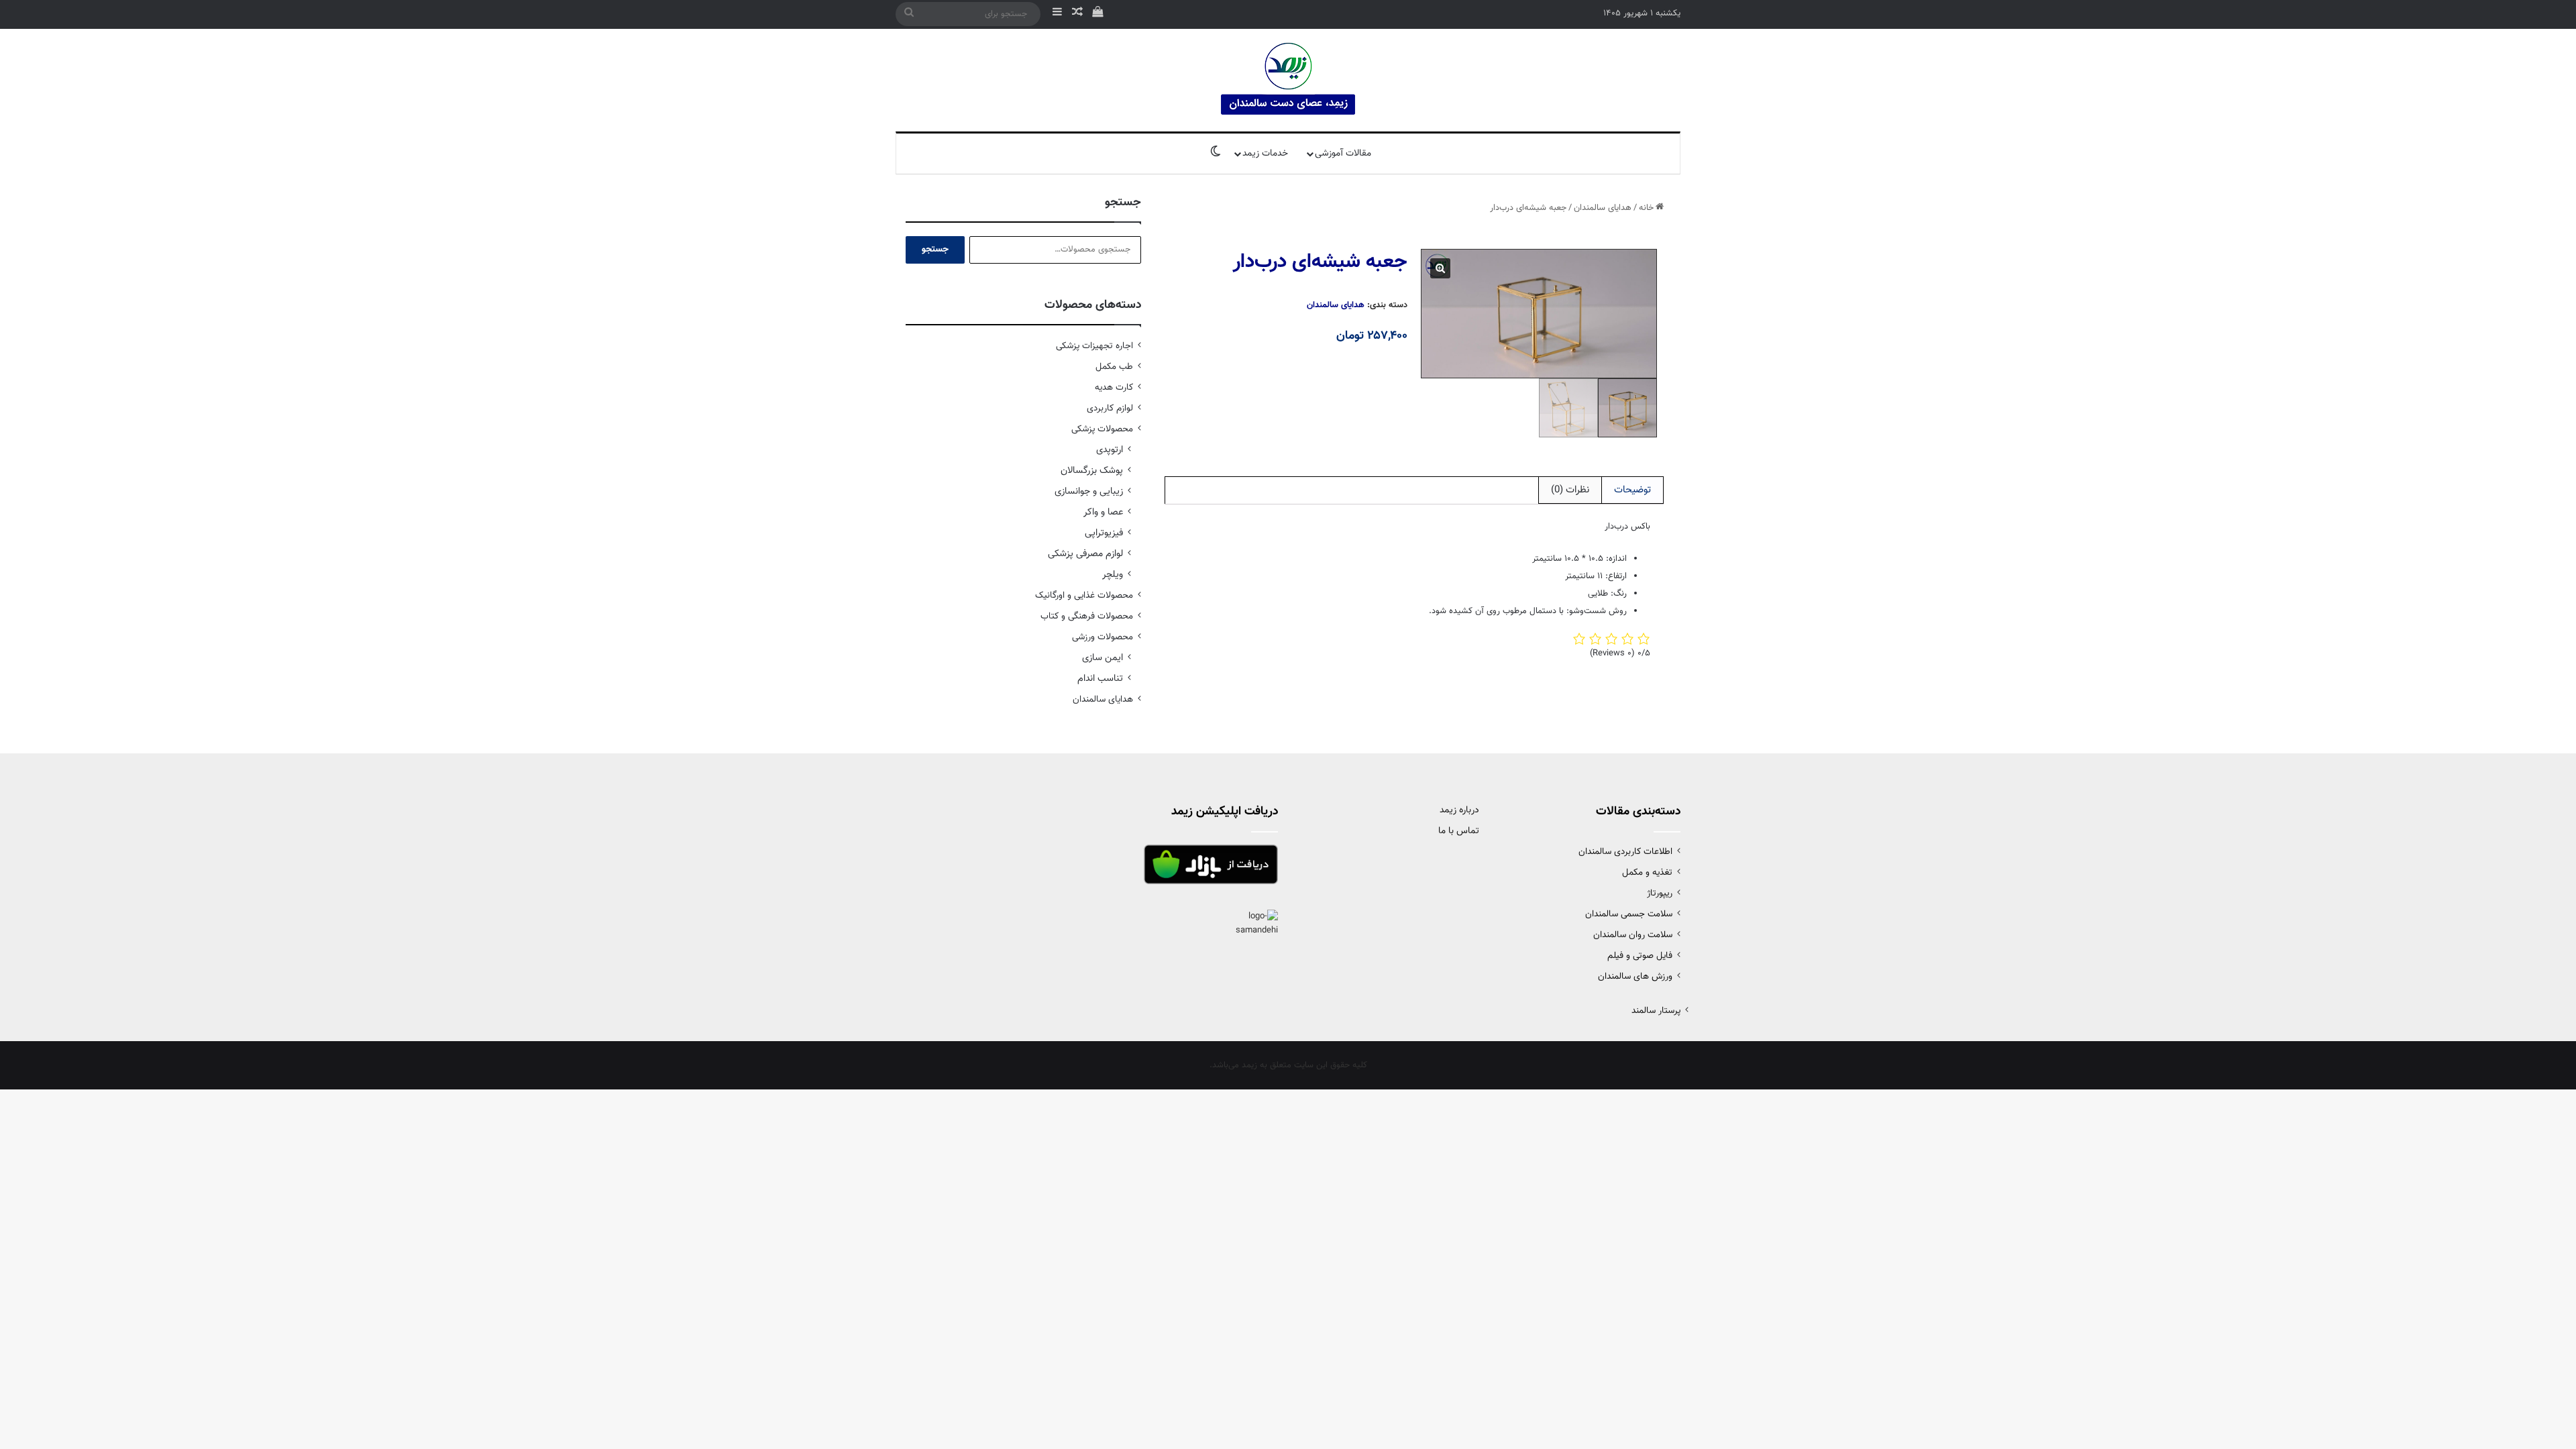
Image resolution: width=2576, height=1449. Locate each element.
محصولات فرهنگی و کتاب (1087, 616)
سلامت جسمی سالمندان (1629, 914)
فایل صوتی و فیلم (1640, 956)
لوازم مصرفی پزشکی (1085, 554)
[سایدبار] (1057, 14)
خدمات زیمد (1265, 154)
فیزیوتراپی (1104, 533)
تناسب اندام (1100, 679)
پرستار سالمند (1656, 1011)
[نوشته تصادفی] (1077, 14)
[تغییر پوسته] (1216, 154)
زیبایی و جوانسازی (1089, 491)
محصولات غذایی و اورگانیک (1084, 595)
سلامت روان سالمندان (1633, 935)
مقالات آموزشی (1343, 154)
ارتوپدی (1110, 450)
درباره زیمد (1459, 810)
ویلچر (1113, 575)
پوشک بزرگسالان (1092, 471)
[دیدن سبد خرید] (1097, 14)
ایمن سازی (1103, 658)
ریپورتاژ (1660, 893)
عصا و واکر (1103, 512)
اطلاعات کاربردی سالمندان (1625, 852)
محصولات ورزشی (1103, 637)
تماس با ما (1459, 831)
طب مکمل (1114, 367)
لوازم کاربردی (1110, 408)
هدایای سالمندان (1603, 208)
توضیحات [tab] (1632, 490)
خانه (1646, 208)
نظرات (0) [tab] (1570, 490)
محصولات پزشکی (1102, 429)
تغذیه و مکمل (1647, 872)
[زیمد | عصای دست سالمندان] (1288, 80)
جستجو (935, 250)
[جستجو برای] (909, 14)
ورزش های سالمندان (1635, 976)
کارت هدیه (1114, 387)
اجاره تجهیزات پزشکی (1094, 346)
